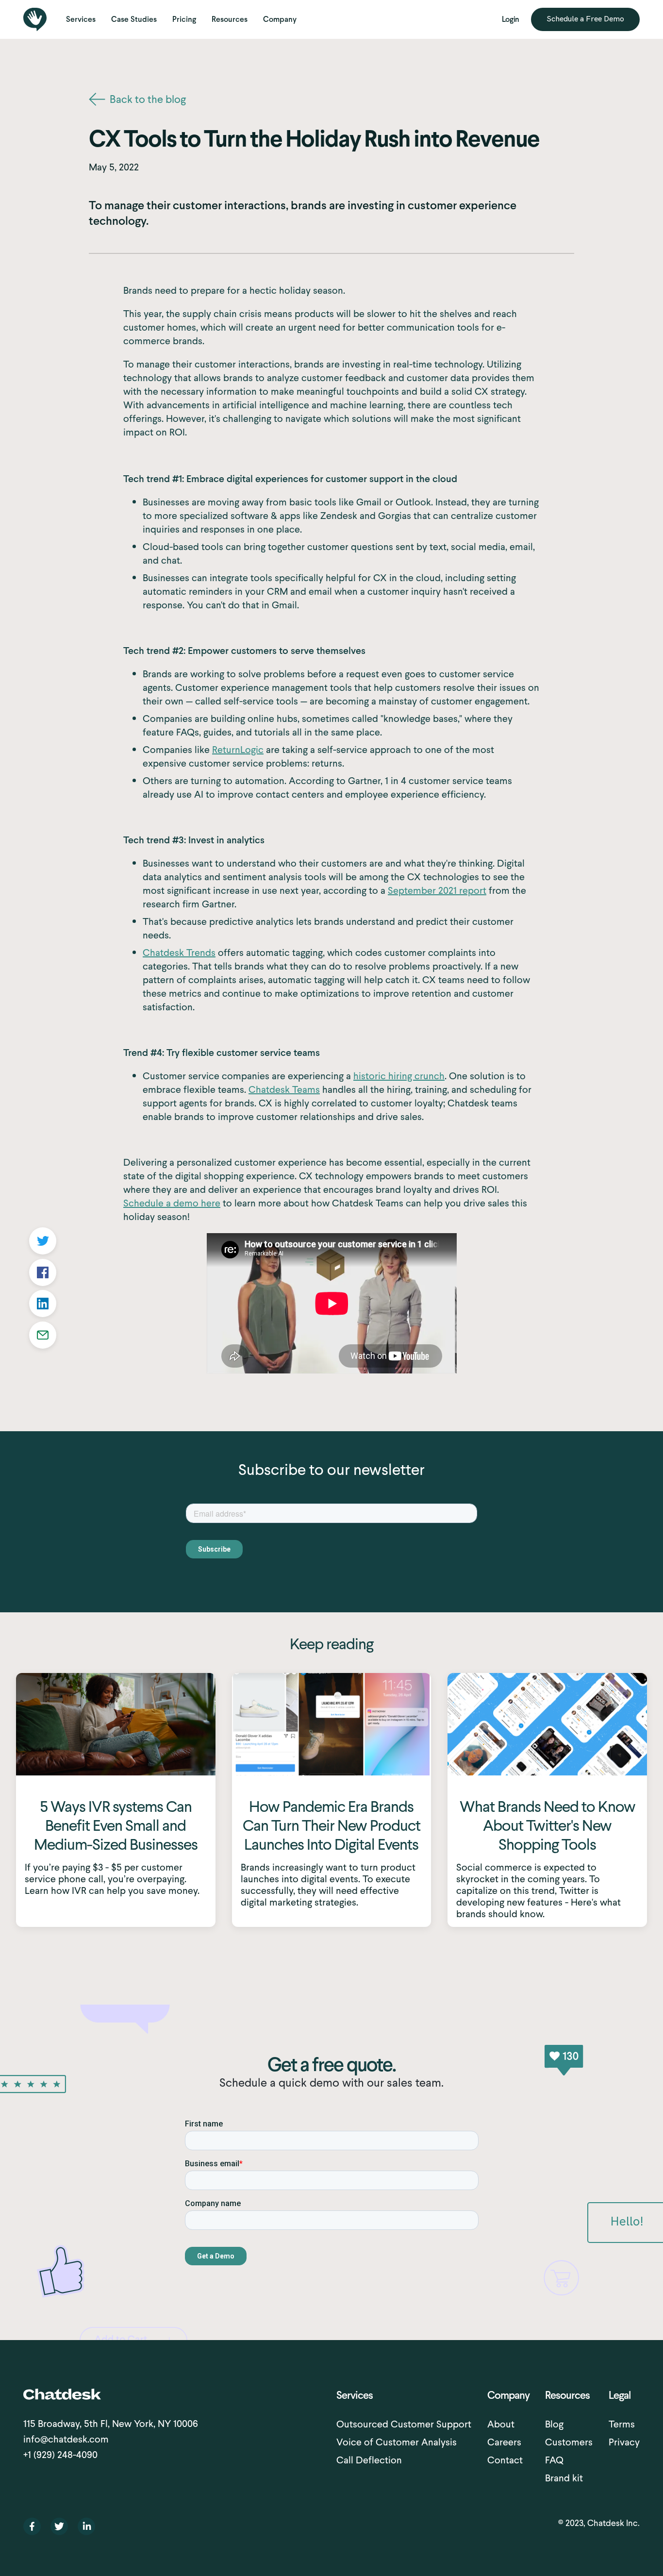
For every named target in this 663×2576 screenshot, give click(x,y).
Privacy (624, 2442)
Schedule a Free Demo (585, 19)
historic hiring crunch (399, 1076)
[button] (81, 19)
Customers (569, 2442)
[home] (35, 19)
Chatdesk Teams (284, 1089)
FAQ (554, 2460)
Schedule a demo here (172, 1203)
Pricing (184, 19)
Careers (504, 2442)
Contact (505, 2460)
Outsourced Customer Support (404, 2424)
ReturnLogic (238, 750)
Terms (622, 2424)
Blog (554, 2424)
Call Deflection (369, 2460)
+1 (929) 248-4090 (60, 2455)
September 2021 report (437, 890)
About (501, 2424)
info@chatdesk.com (66, 2439)
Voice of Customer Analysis (397, 2442)
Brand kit (564, 2478)
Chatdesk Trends (179, 953)
